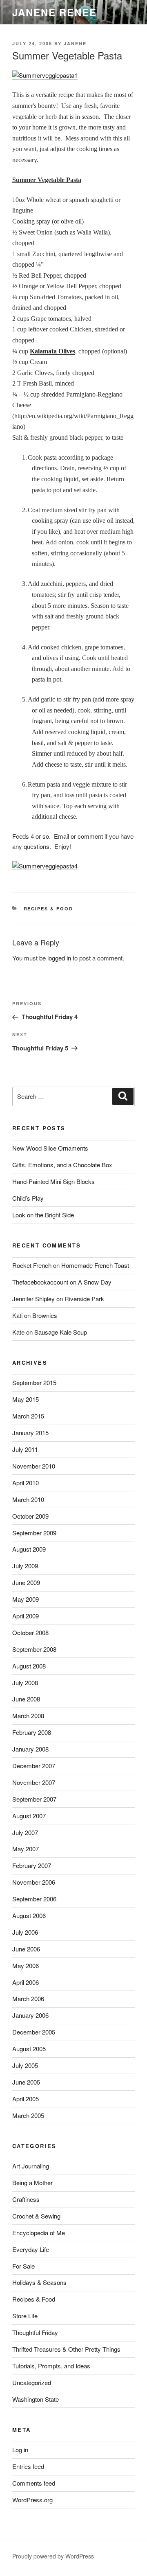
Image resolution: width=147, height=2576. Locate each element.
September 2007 (34, 1799)
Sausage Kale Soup (61, 1332)
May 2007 (26, 1849)
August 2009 (29, 1549)
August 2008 (29, 1666)
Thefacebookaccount (40, 1282)
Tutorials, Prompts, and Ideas (51, 2366)
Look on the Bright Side (43, 1215)
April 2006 (26, 1982)
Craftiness (26, 2199)
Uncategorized (32, 2382)
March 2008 (28, 1716)
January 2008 (30, 1749)
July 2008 (25, 1683)
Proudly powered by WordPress (53, 2556)
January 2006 (30, 2015)
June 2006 (26, 1949)
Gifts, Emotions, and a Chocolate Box (62, 1165)
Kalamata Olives (52, 351)
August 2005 (29, 2049)
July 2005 (25, 2065)
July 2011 (25, 1449)
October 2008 (30, 1632)
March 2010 (28, 1499)
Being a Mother (32, 2182)
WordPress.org (32, 2500)
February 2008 (32, 1732)
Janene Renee (55, 12)
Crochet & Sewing (36, 2216)
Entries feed (28, 2466)
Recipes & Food (49, 909)
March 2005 (28, 2115)
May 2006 (26, 1965)
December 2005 (34, 2032)
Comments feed (34, 2483)
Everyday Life (31, 2249)
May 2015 (26, 1399)
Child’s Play (28, 1198)
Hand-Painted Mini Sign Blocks (53, 1181)
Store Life (25, 2316)
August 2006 (29, 1915)
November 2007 (34, 1782)
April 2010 (26, 1483)
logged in (59, 958)
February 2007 (32, 1865)
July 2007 (25, 1832)
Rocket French (32, 1265)
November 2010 (34, 1466)
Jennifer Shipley (33, 1299)
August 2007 (29, 1816)
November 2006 (34, 1882)
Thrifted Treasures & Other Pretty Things (66, 2349)
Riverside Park (84, 1299)
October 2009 (30, 1516)
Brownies (45, 1315)
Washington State (36, 2399)
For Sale (23, 2266)
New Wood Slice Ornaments (50, 1148)
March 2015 (28, 1416)
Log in (20, 2450)
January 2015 (30, 1433)
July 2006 (25, 1932)
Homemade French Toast (95, 1265)
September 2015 (34, 1382)
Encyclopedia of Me (39, 2233)
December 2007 (34, 1766)
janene (75, 43)
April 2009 (26, 1616)
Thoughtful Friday (35, 2332)
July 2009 (25, 1566)
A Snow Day (95, 1282)
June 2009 (26, 1582)
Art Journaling (31, 2166)
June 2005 (26, 2082)
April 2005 (26, 2099)
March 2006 (28, 1998)
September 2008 (34, 1649)
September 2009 (34, 1533)
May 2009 (26, 1599)
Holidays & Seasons (39, 2282)
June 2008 (26, 1699)
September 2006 (34, 1899)
